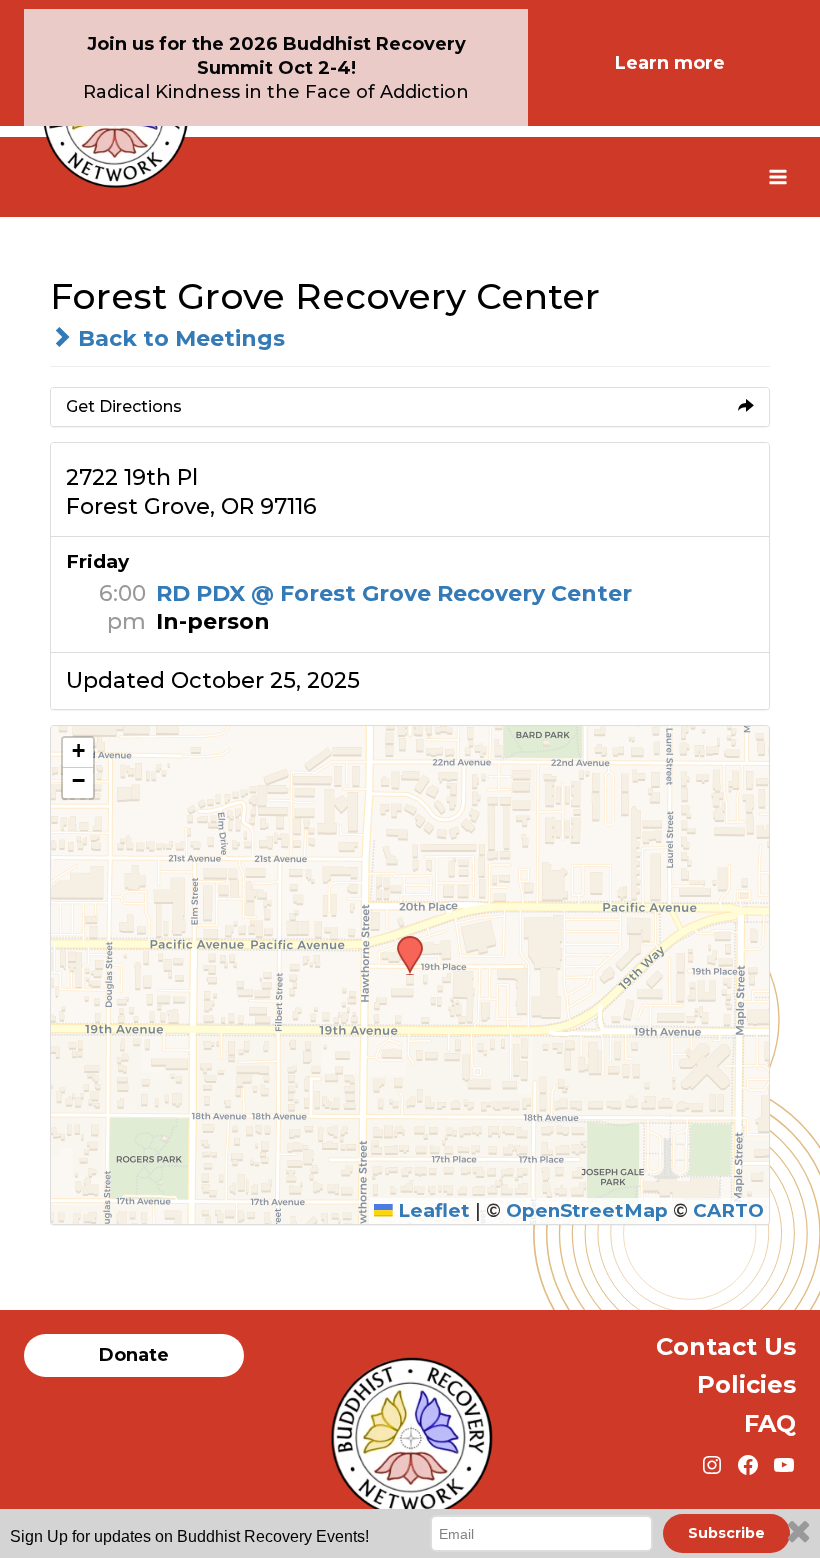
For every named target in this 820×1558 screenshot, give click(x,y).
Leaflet (431, 1210)
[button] (403, 942)
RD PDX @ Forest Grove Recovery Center (394, 593)
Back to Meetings (178, 338)
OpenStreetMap (587, 1210)
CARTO (728, 1210)
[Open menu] (777, 176)
